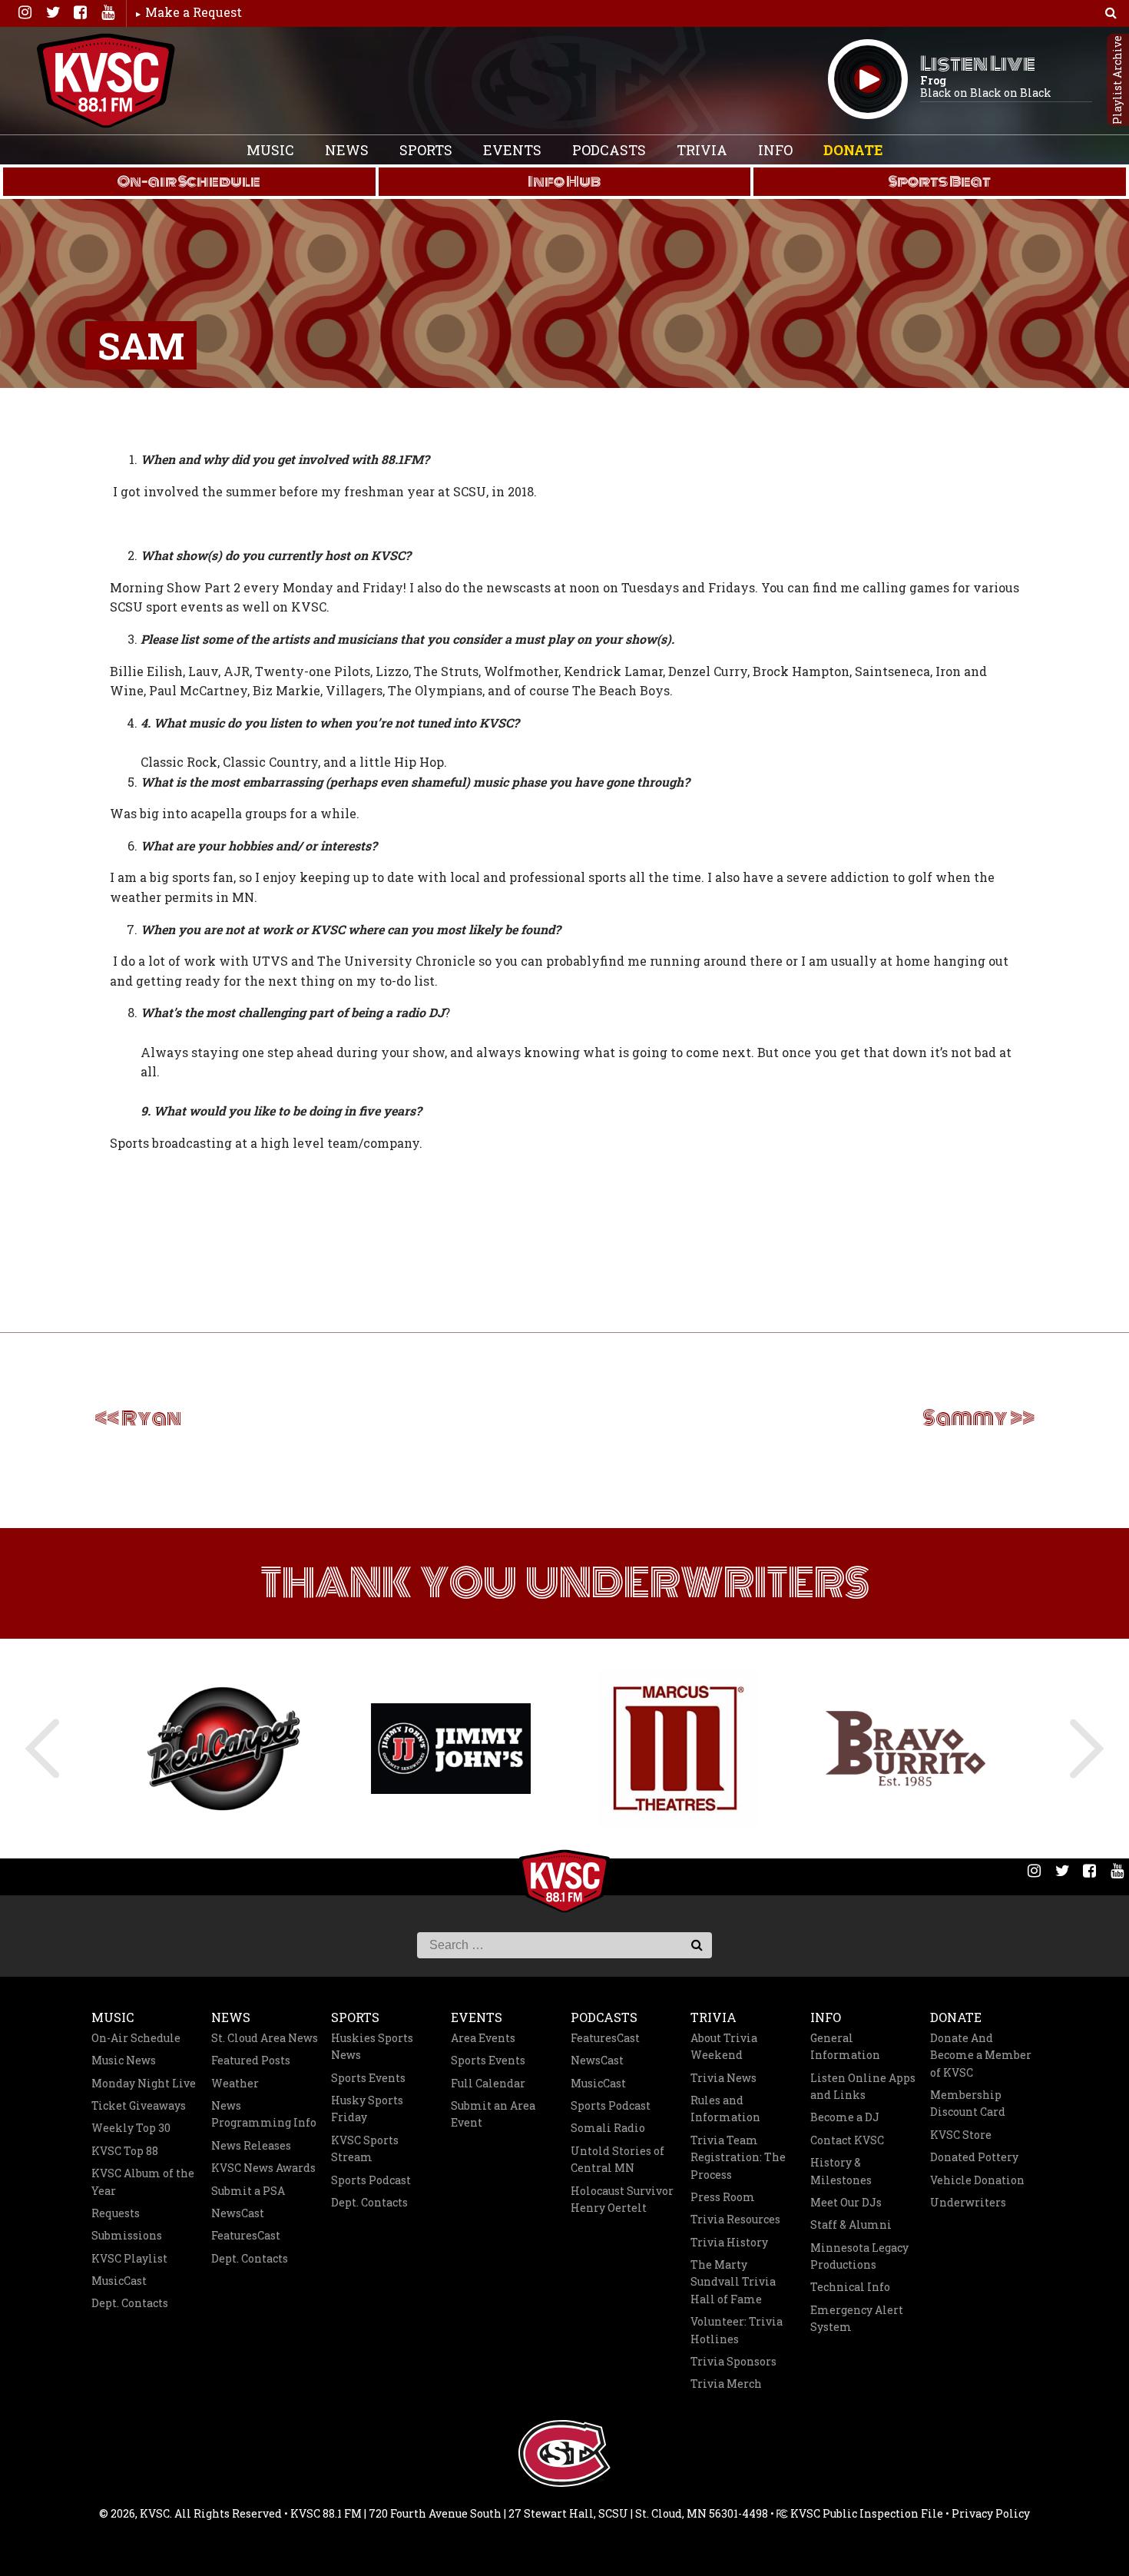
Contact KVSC (847, 2140)
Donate (853, 150)
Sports (426, 150)
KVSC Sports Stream (365, 2148)
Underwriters (968, 2202)
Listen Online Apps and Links (863, 2086)
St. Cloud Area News (265, 2038)
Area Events (483, 2038)
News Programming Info (264, 2114)
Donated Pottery (974, 2157)
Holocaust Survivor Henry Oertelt (622, 2199)
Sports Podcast (371, 2180)
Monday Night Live (144, 2083)
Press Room (723, 2197)
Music (270, 150)
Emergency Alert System (857, 2318)
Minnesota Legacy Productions (859, 2256)
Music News (124, 2060)
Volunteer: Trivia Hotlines (737, 2330)
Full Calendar (488, 2083)
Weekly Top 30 (131, 2128)
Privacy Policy (991, 2513)
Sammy (965, 1418)
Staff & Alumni (851, 2225)
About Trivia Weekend (724, 2046)
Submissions (127, 2235)
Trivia (702, 150)
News (347, 150)
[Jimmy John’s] (451, 1748)
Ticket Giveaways (139, 2105)
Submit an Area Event (493, 2114)
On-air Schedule (189, 181)
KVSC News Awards (263, 2168)
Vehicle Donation (977, 2180)
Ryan (151, 1418)
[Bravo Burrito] (906, 1749)
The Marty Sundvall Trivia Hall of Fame (733, 2282)
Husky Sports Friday (367, 2109)
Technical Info (850, 2287)
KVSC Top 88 (125, 2151)
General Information (845, 2046)
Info (775, 150)
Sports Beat (940, 181)
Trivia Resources (735, 2219)
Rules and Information (725, 2109)
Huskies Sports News (372, 2046)
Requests (116, 2213)
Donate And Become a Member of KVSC (981, 2055)
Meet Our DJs (846, 2202)
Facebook (80, 12)
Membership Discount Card (968, 2103)
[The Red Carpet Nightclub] (223, 1748)
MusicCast (119, 2281)
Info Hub (564, 181)
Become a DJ (845, 2117)
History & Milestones (841, 2171)
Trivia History (729, 2242)
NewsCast (238, 2213)
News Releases (251, 2145)
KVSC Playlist (129, 2258)
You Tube (108, 12)
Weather (235, 2083)
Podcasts (609, 150)
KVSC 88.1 (106, 81)
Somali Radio (608, 2128)
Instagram (25, 12)
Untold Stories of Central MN (617, 2159)
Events (512, 150)
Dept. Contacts (130, 2303)
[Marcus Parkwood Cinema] (678, 1749)
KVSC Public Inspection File (866, 2513)
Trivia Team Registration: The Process (738, 2157)
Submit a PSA (248, 2191)
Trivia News (723, 2078)
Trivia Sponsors (733, 2361)
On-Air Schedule (136, 2038)
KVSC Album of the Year (143, 2181)
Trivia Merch (726, 2384)
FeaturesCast (246, 2235)
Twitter (52, 12)
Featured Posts (251, 2060)
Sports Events (368, 2078)
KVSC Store (961, 2135)
